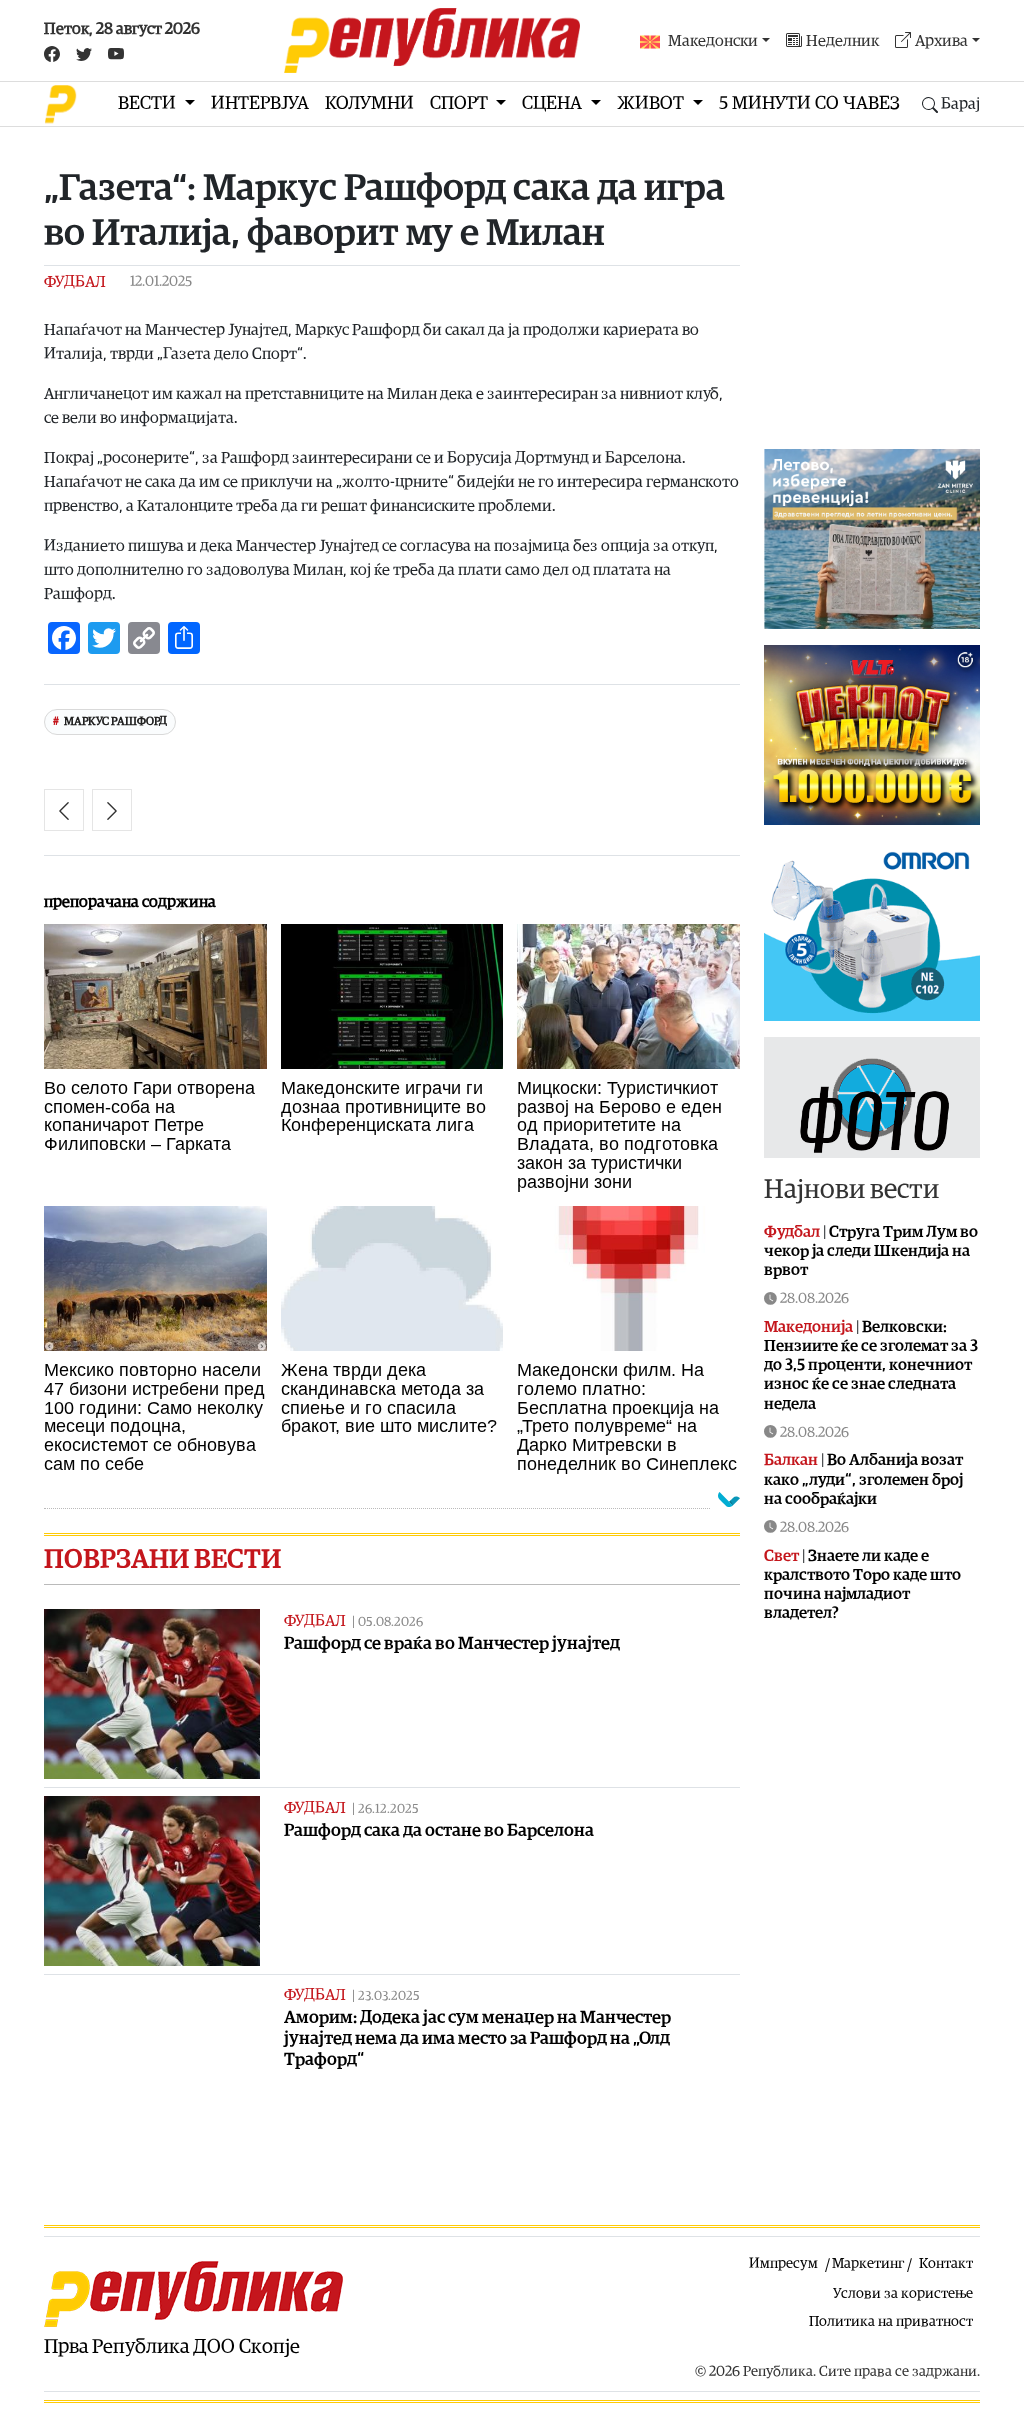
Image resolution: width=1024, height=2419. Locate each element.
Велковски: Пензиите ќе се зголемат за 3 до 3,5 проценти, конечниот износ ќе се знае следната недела (871, 1365)
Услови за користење (903, 2293)
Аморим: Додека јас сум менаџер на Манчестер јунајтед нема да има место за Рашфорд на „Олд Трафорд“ (477, 2038)
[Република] (432, 40)
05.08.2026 (390, 1622)
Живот (652, 103)
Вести (149, 103)
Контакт (946, 2263)
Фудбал (75, 282)
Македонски (713, 41)
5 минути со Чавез (809, 103)
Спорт (461, 103)
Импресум (783, 2263)
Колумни (369, 103)
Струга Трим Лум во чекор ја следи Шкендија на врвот (871, 1251)
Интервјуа (260, 103)
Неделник (842, 41)
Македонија (808, 1327)
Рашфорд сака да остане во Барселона (439, 1830)
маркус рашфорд (115, 721)
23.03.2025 (389, 1996)
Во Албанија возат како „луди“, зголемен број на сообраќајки (863, 1479)
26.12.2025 (388, 1809)
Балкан (791, 1460)
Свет (781, 1556)
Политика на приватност (891, 2321)
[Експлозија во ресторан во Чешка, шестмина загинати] (112, 810)
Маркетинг (868, 2263)
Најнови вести (851, 1189)
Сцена (554, 103)
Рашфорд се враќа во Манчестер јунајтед (452, 1643)
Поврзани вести (162, 1559)
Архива (941, 41)
